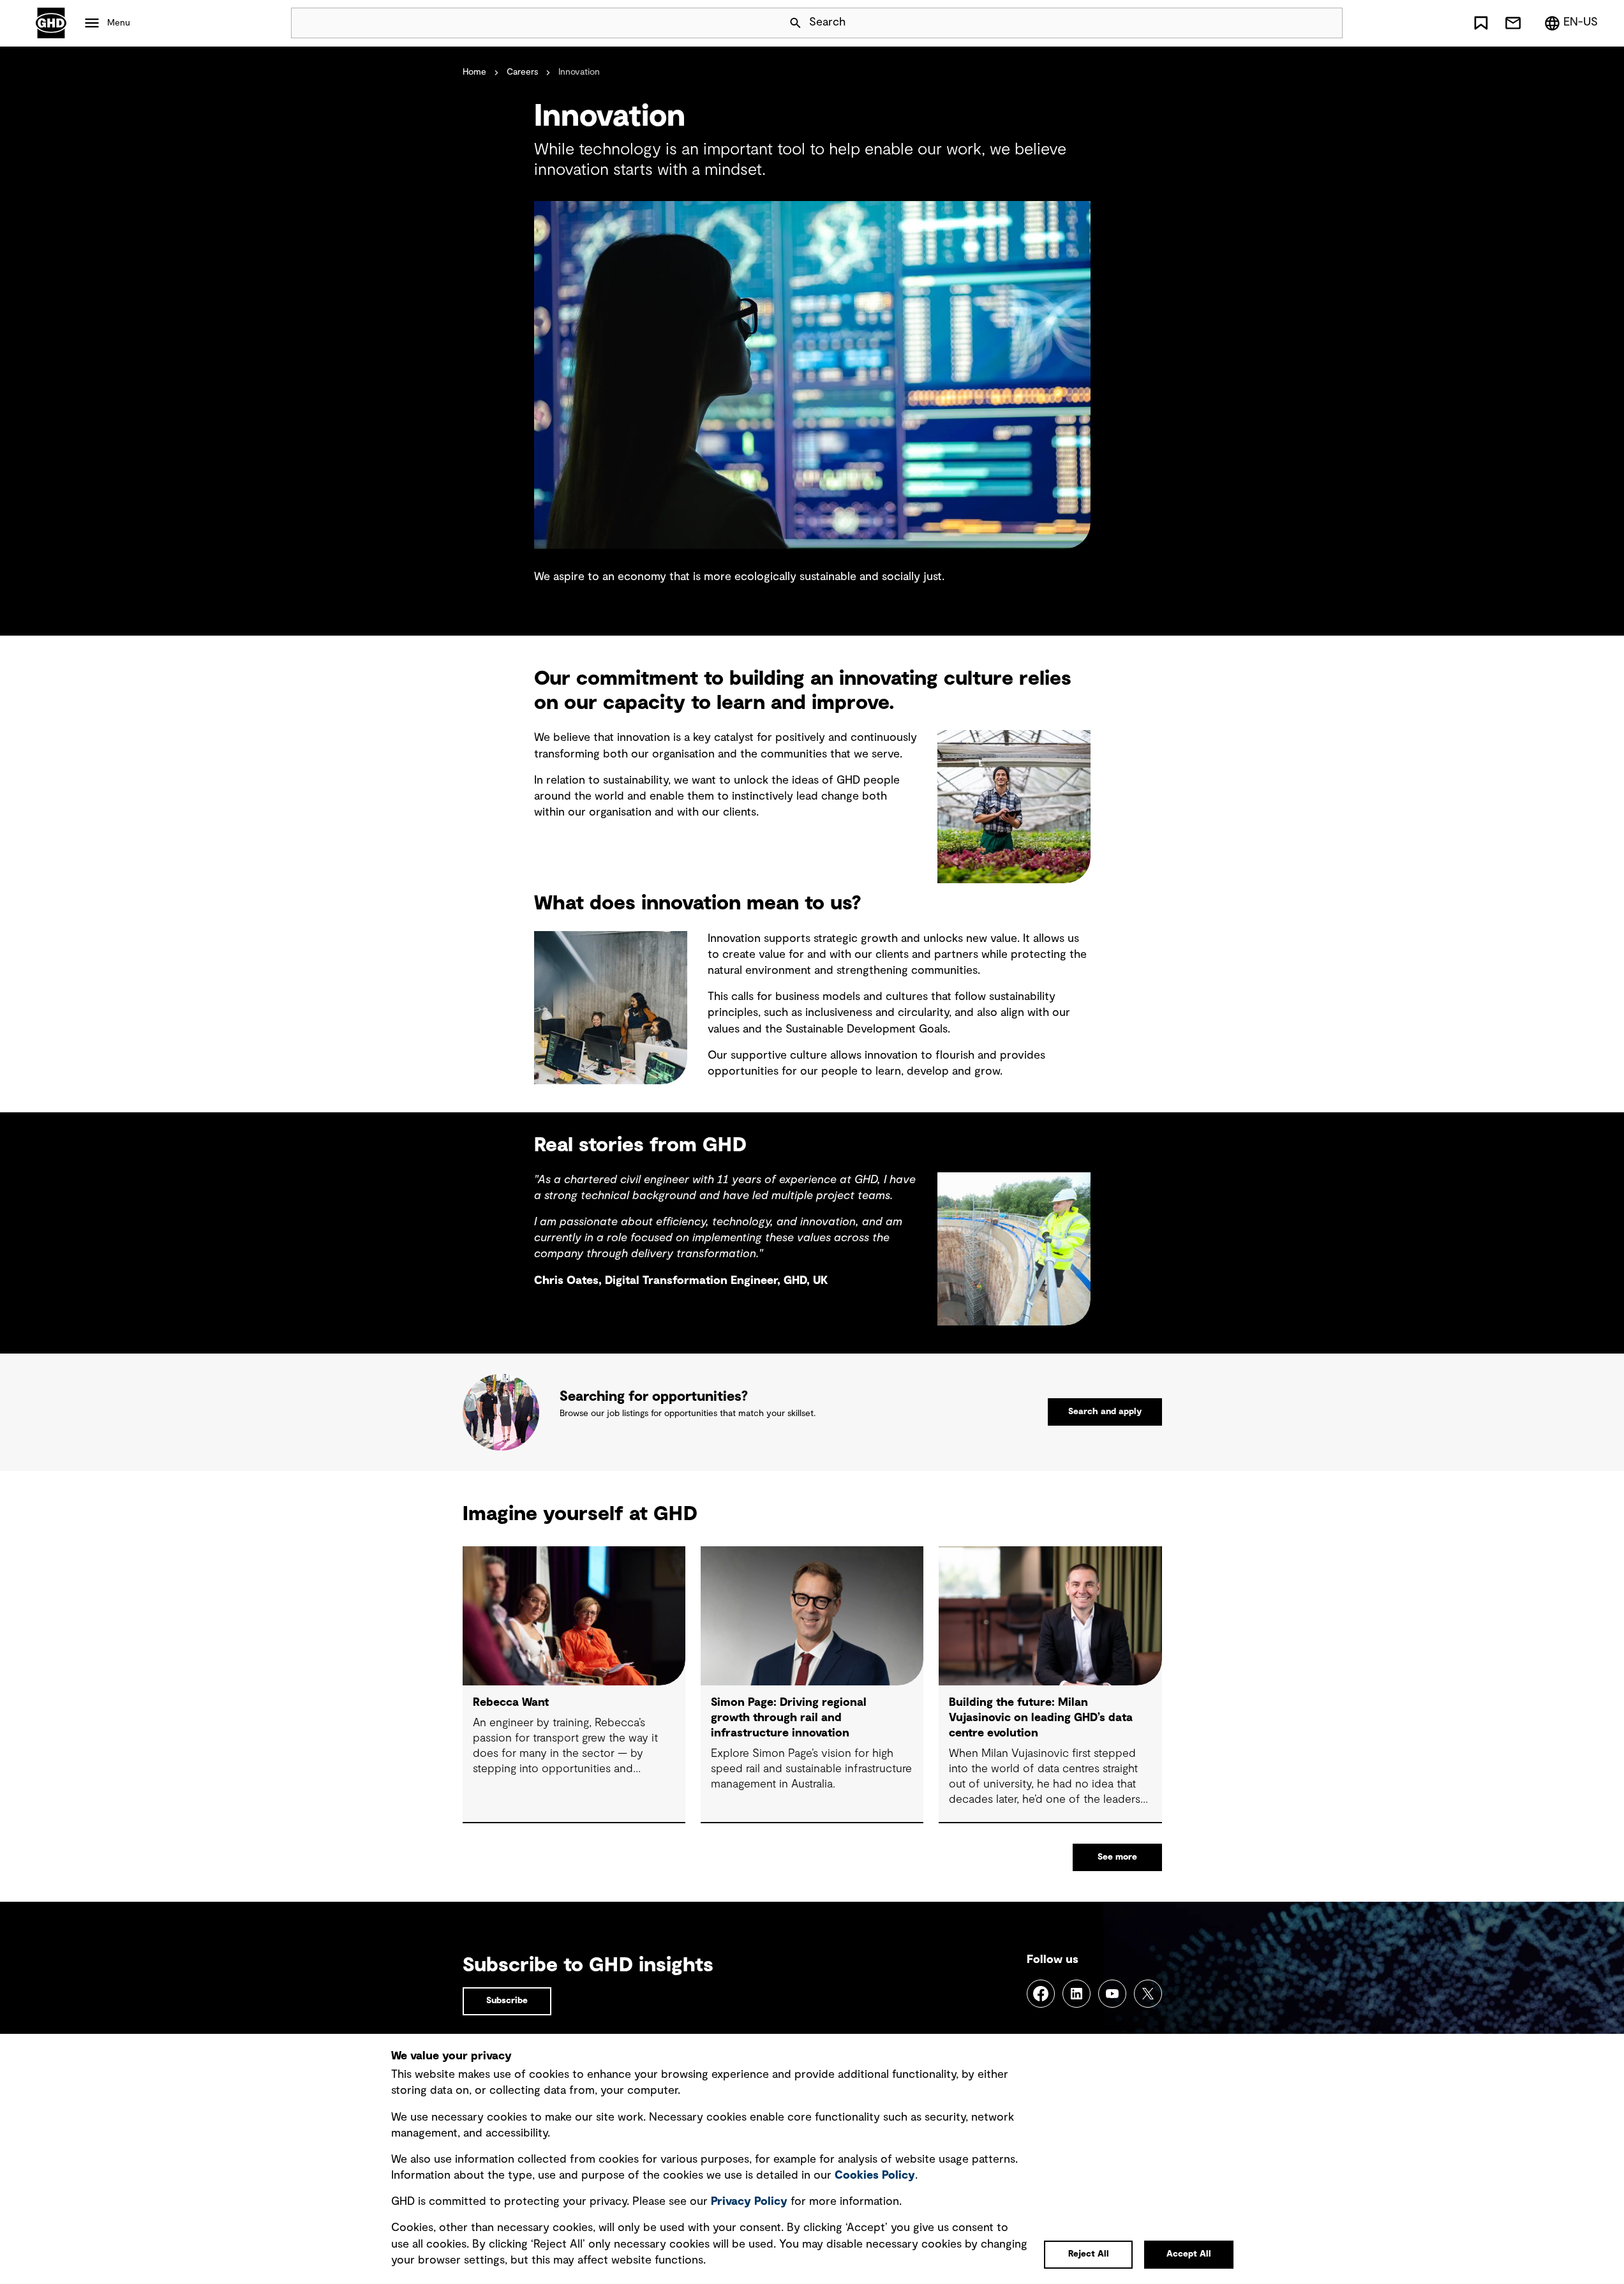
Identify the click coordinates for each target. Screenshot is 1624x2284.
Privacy (749, 2202)
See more (1117, 1857)
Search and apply (1105, 1412)
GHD (51, 23)
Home (474, 72)
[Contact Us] (1513, 23)
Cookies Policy (875, 2176)
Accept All (1189, 2254)
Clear (1297, 23)
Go (1327, 23)
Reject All (1089, 2254)
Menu (119, 23)
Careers (522, 72)
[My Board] (1481, 23)
